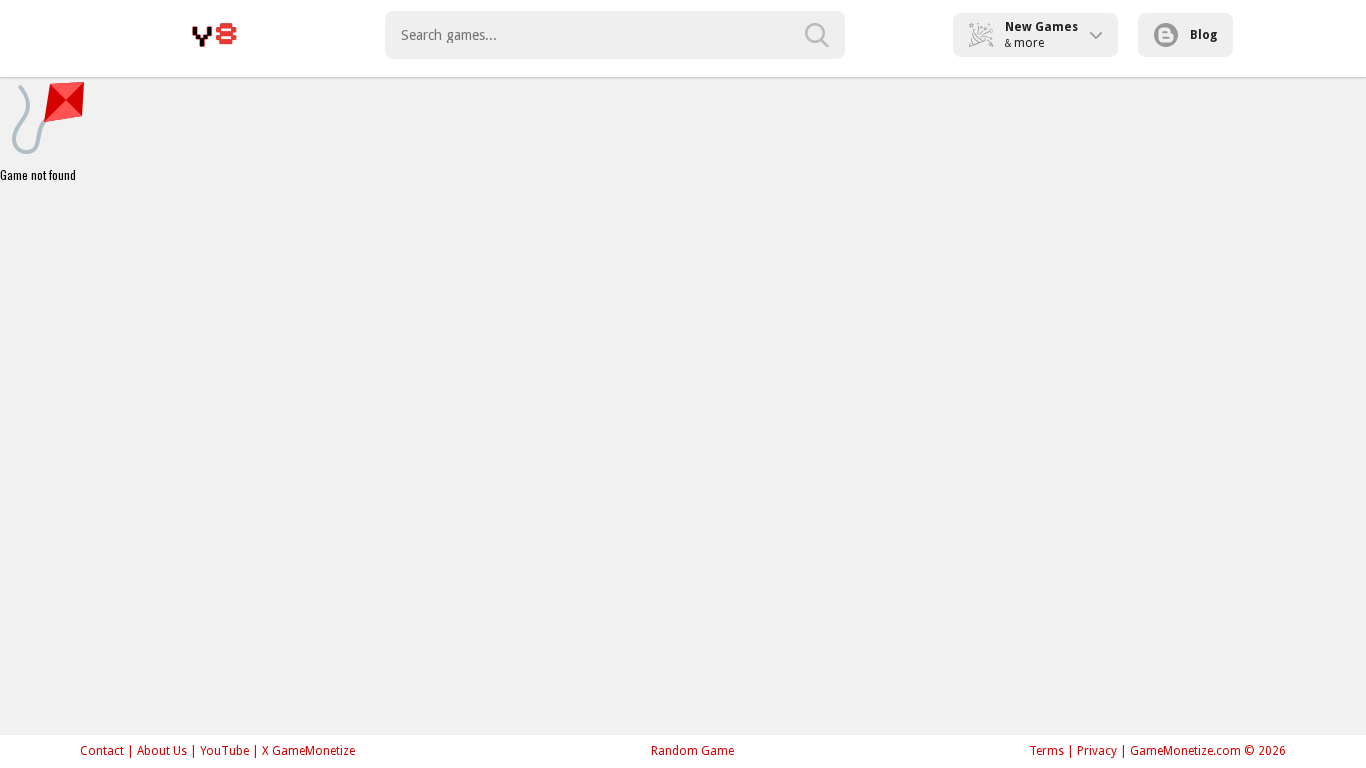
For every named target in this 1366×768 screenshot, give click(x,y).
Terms (1046, 751)
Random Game (692, 751)
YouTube (224, 751)
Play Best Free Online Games (214, 35)
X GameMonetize (308, 751)
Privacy (1097, 751)
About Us (162, 751)
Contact (102, 751)
